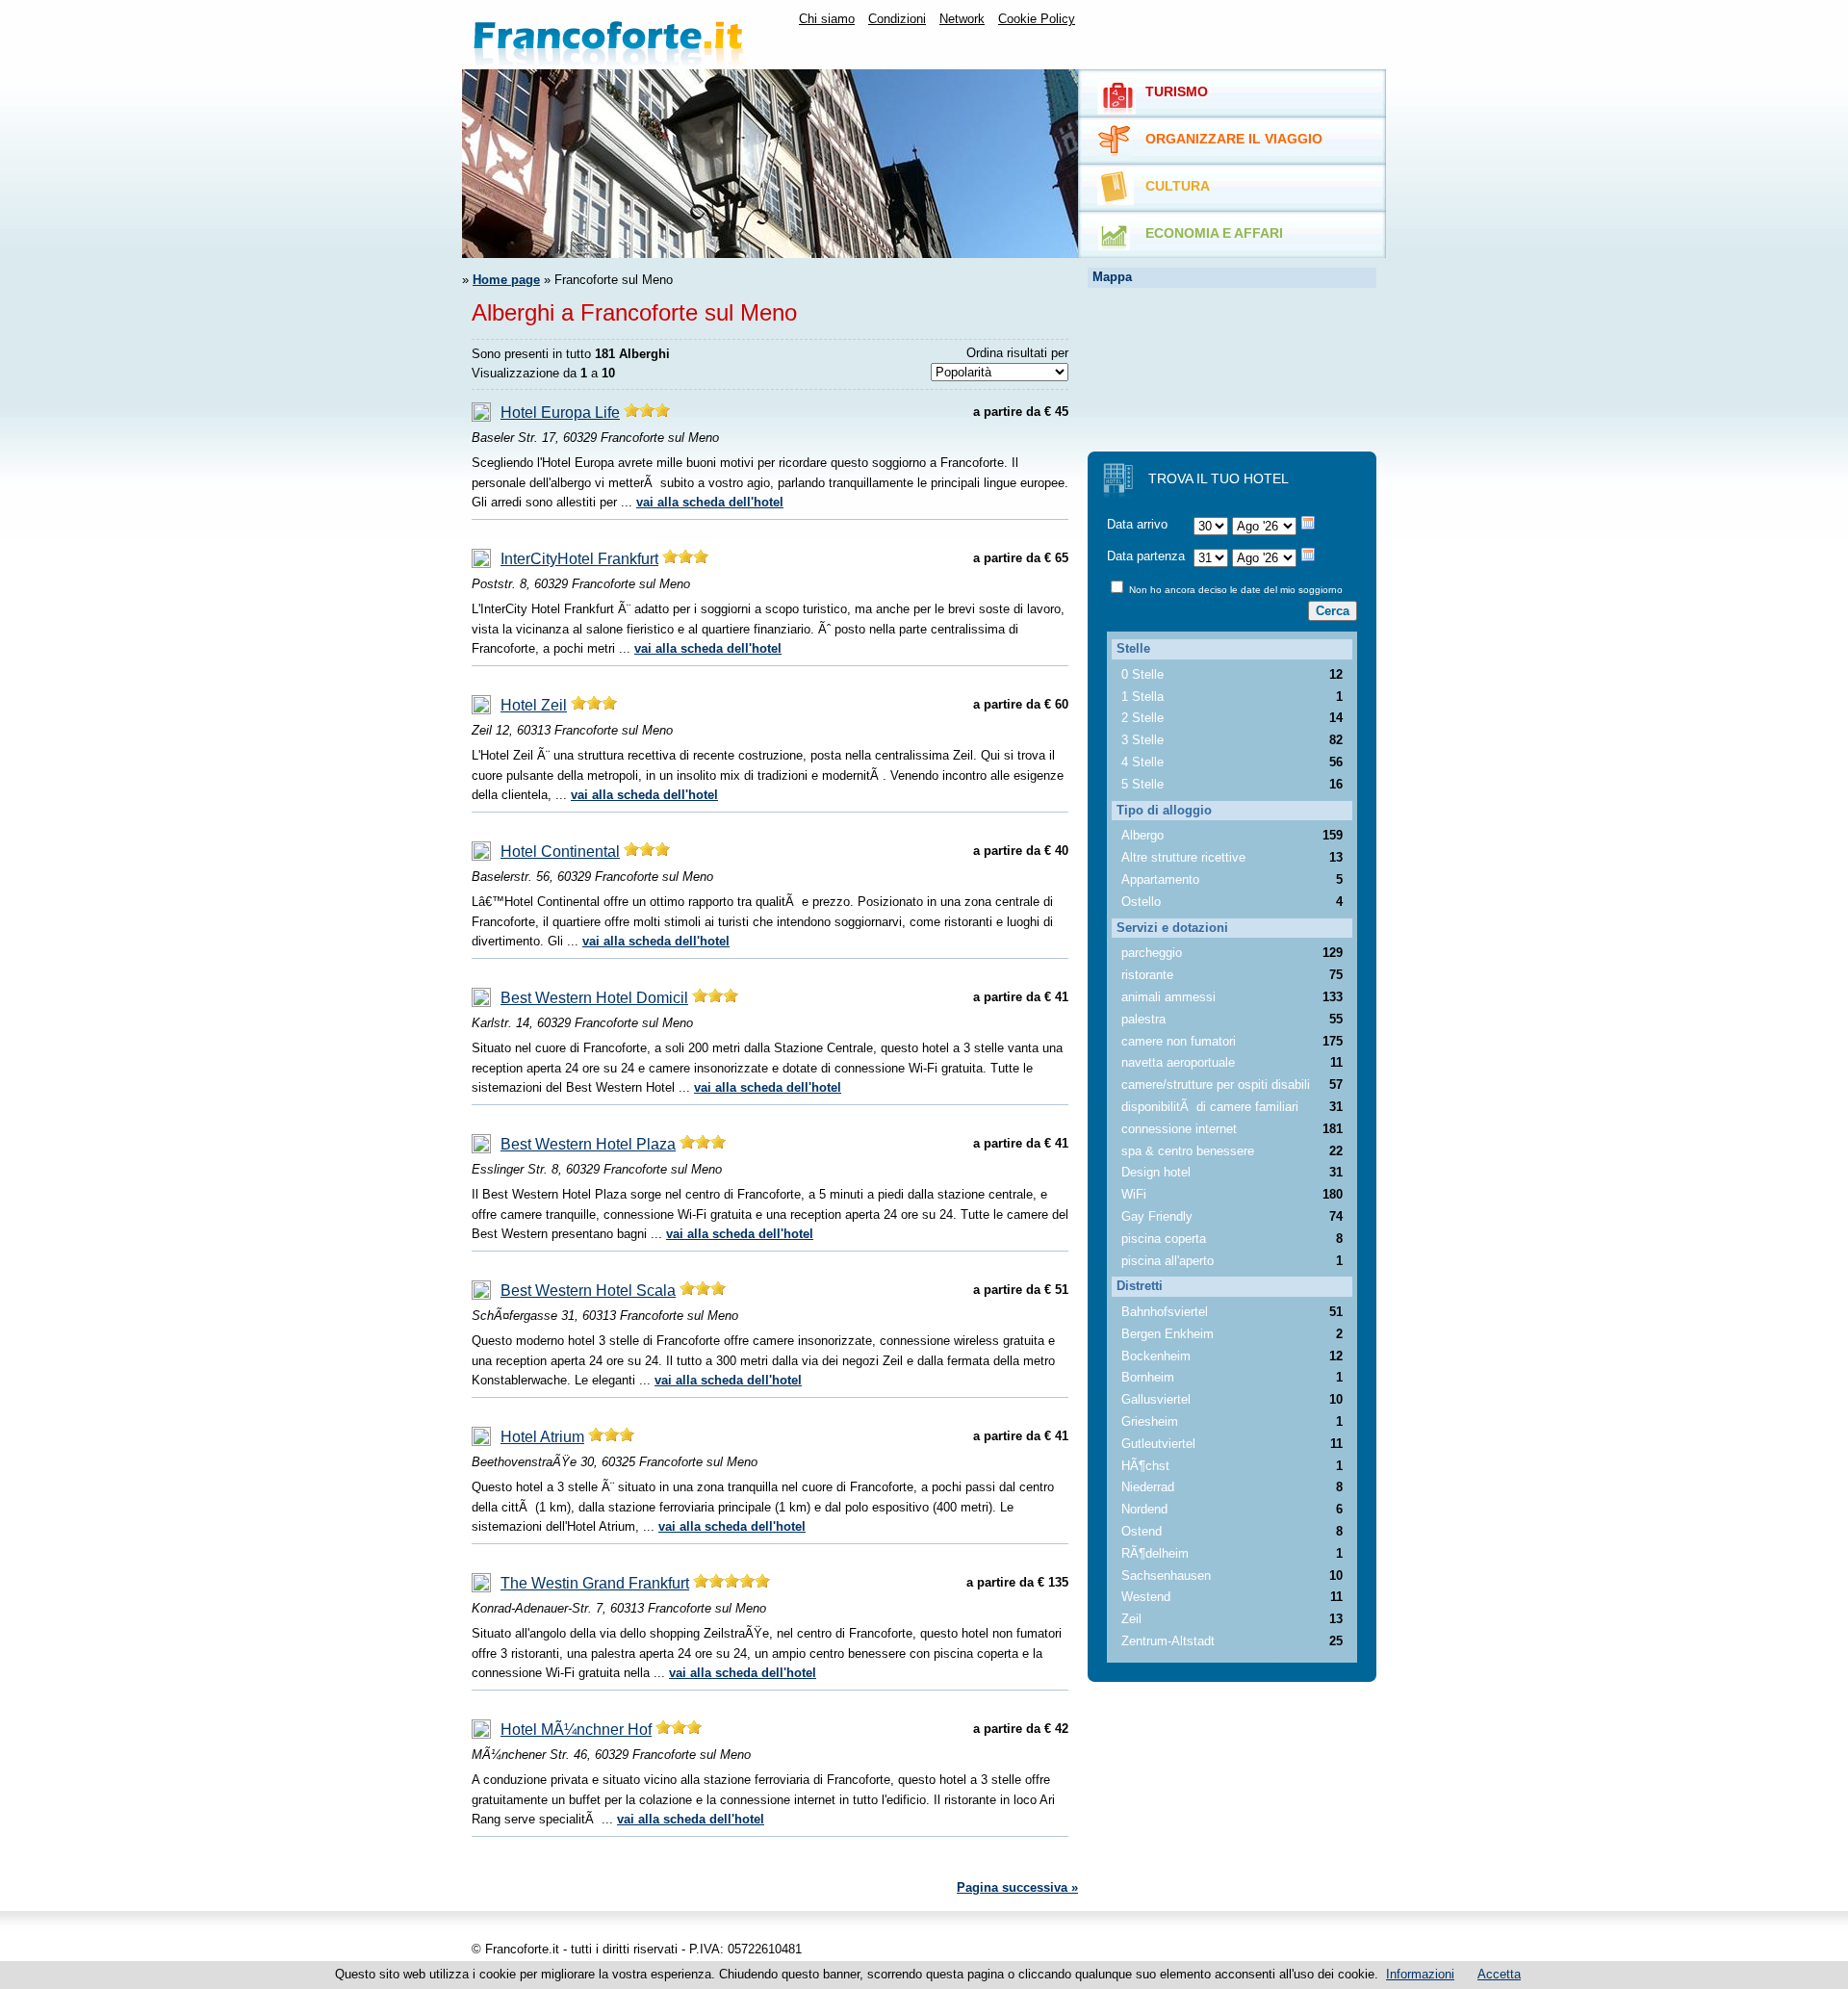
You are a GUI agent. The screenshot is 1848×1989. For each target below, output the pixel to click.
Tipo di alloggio (1164, 810)
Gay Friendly (1157, 1216)
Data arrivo (1137, 524)
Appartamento (1160, 879)
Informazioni (1420, 1974)
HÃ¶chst (1145, 1466)
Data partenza (1146, 556)
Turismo (1177, 91)
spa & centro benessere (1188, 1151)
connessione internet (1179, 1129)
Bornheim (1148, 1377)
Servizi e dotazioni (1172, 928)
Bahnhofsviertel (1165, 1312)
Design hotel (1156, 1172)
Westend (1146, 1597)
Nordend (1144, 1509)
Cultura (1178, 186)
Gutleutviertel (1158, 1444)
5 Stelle (1142, 784)
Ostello (1141, 902)
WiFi (1134, 1194)
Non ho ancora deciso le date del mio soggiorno (1234, 590)
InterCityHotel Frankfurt (579, 559)
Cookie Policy (1037, 19)
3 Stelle (1142, 740)
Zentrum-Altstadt (1168, 1641)
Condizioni (897, 19)
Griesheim (1150, 1421)
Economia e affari (1214, 233)
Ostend (1142, 1531)
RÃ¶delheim (1155, 1553)
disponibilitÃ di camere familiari (1210, 1107)
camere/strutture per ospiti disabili (1216, 1085)
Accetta (1499, 1974)
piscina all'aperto (1168, 1261)
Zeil (1131, 1619)
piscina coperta (1164, 1239)
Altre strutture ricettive (1183, 857)
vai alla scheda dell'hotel (710, 502)
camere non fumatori (1179, 1041)
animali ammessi (1168, 997)
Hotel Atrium (542, 1437)
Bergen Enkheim (1168, 1334)
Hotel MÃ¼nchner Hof (576, 1730)
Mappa (1112, 277)
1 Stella (1142, 697)
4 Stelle (1142, 762)
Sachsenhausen (1166, 1576)
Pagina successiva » (1017, 1887)
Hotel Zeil (534, 705)
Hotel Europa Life (560, 413)
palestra (1143, 1019)
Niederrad (1148, 1487)
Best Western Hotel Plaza (588, 1144)
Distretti (1140, 1286)
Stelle (1133, 648)
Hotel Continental (560, 852)
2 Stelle (1142, 718)
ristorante (1147, 975)
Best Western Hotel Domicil (594, 998)
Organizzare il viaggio (1234, 139)
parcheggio (1152, 953)
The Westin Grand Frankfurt (595, 1583)
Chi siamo (827, 19)
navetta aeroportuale (1178, 1062)
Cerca (1333, 611)
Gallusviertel (1156, 1399)
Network (962, 19)
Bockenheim (1156, 1356)
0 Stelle (1142, 674)
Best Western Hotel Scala (588, 1291)
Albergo (1142, 835)
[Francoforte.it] (611, 35)
